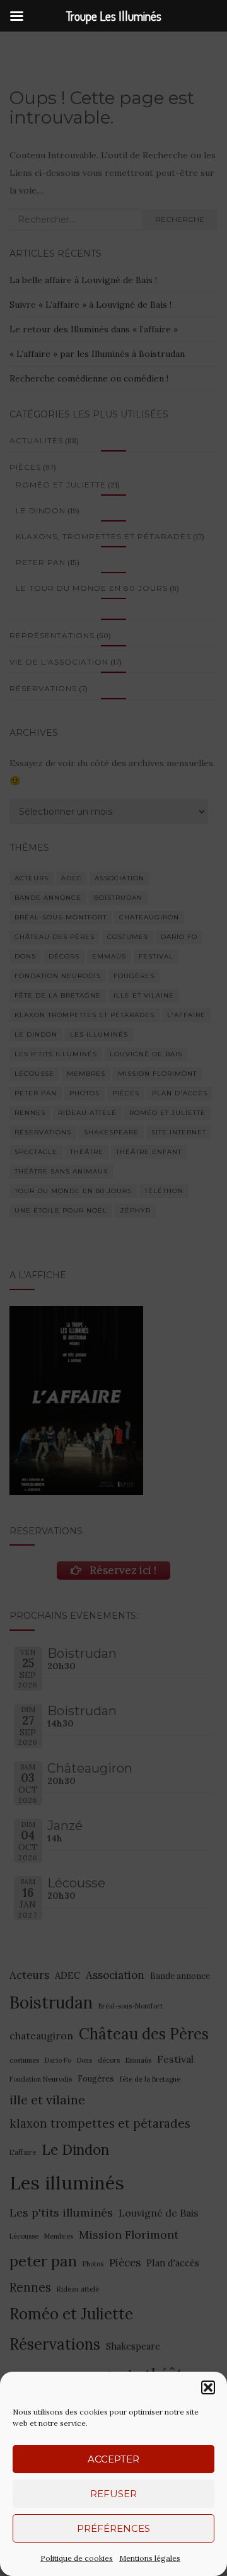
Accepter (113, 2459)
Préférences (113, 2528)
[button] (208, 2387)
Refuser (113, 2494)
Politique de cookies (77, 2558)
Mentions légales (150, 2558)
